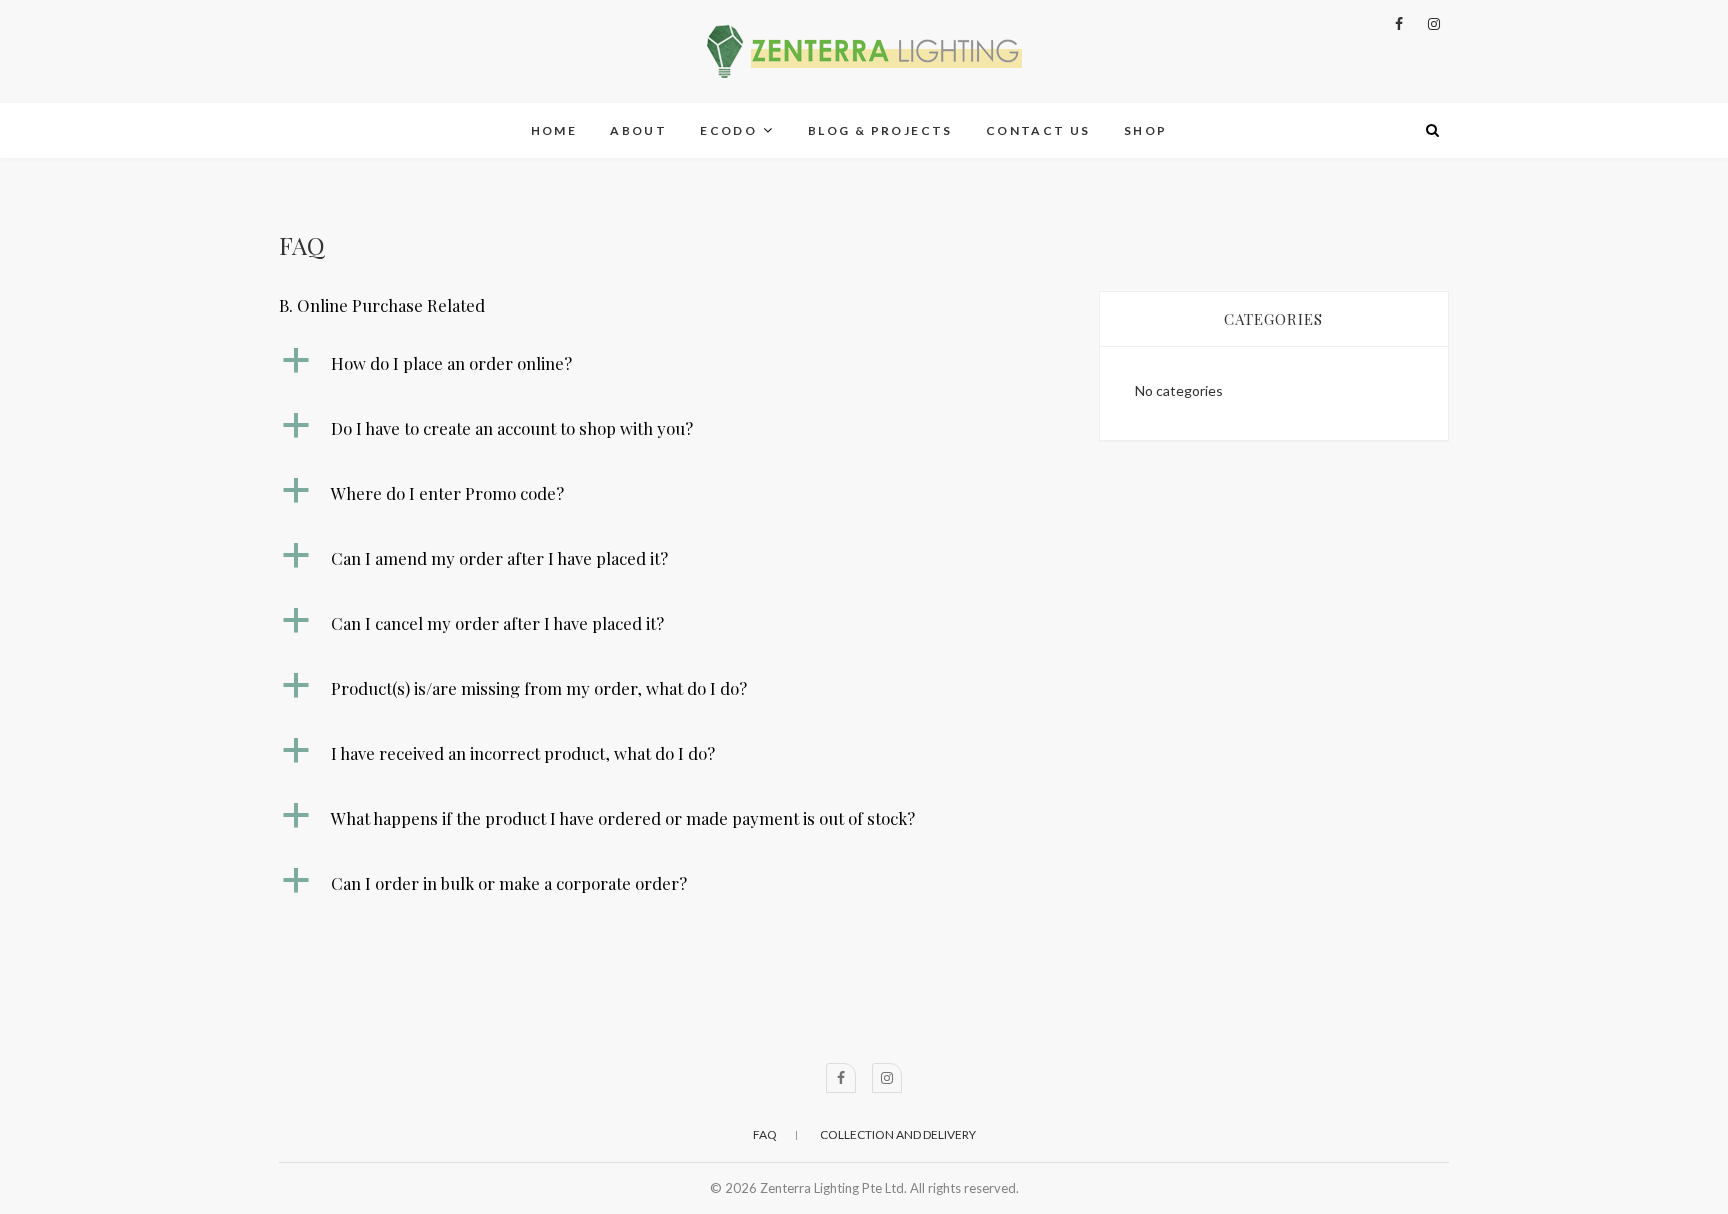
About (638, 130)
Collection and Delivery (898, 1134)
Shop (1146, 130)
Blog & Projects (880, 130)
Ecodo (728, 130)
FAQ (765, 1134)
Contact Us (1038, 130)
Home (554, 130)
